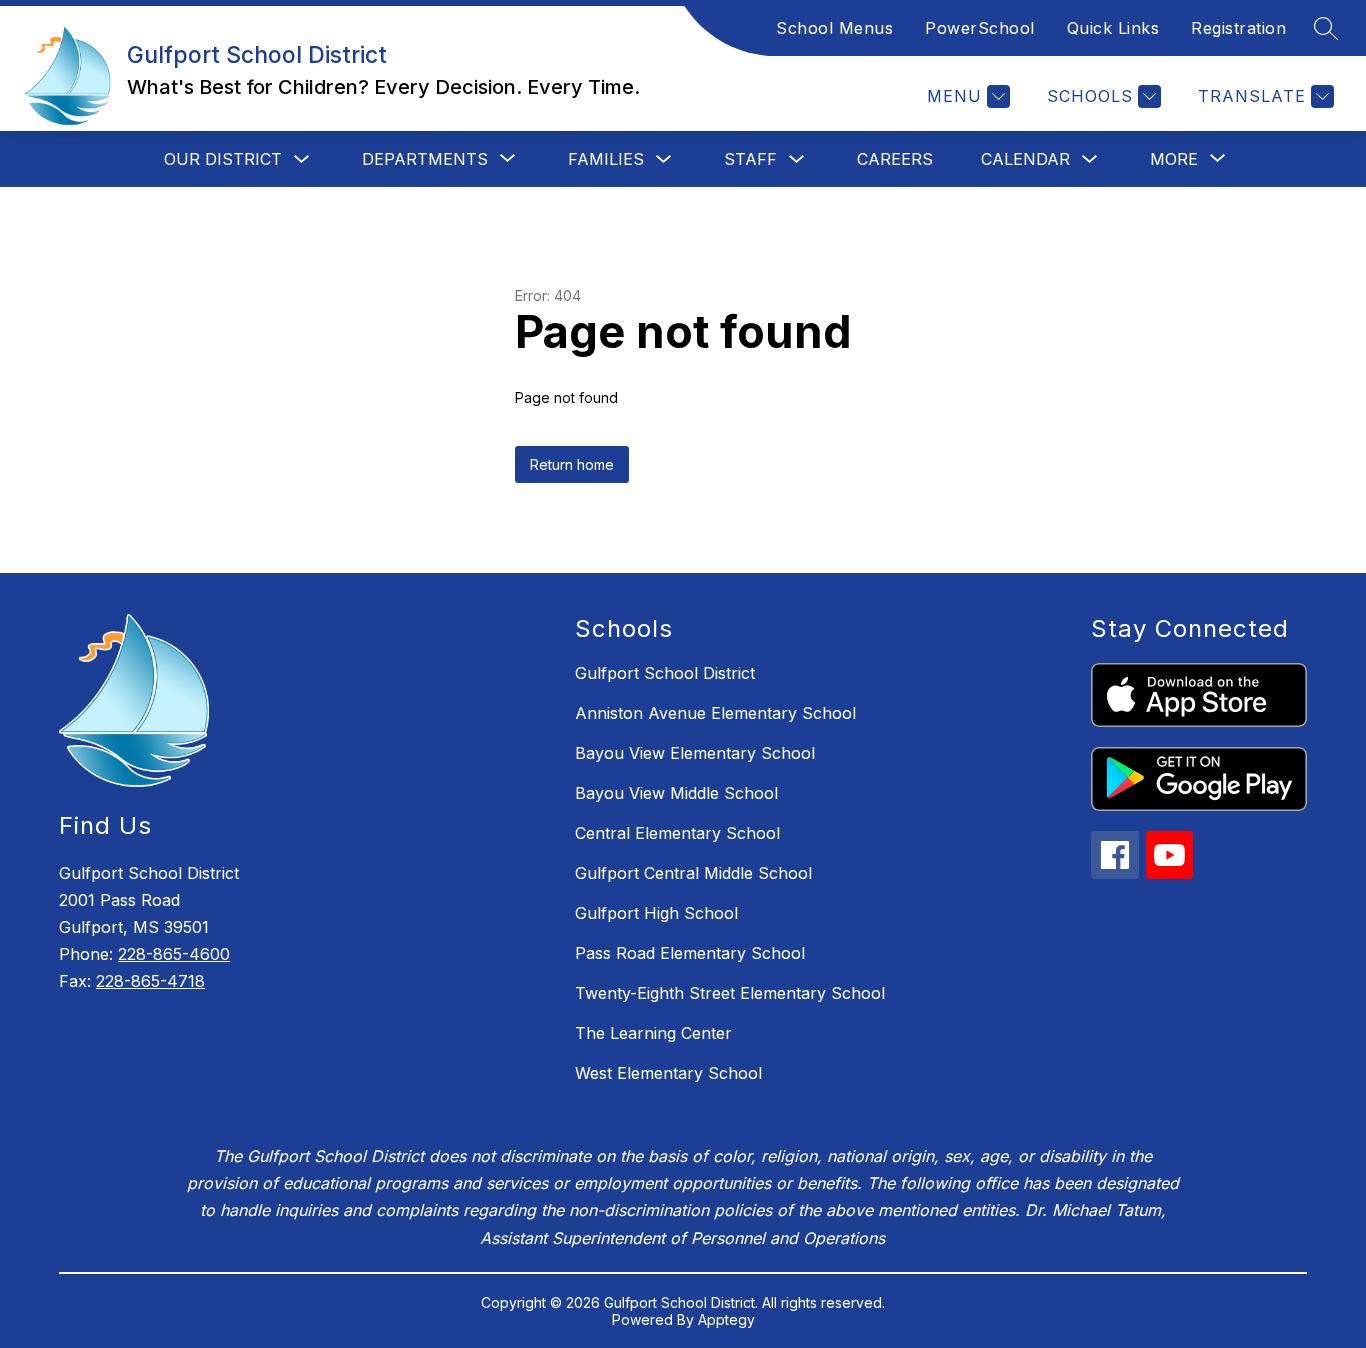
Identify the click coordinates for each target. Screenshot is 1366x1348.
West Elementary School (668, 1073)
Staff (750, 159)
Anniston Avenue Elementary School (715, 713)
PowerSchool (980, 28)
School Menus (834, 28)
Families (606, 159)
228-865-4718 (150, 981)
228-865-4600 (174, 954)
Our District (223, 159)
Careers (895, 159)
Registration (1238, 28)
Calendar (1025, 159)
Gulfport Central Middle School (693, 873)
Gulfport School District (665, 673)
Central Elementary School (677, 833)
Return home (572, 464)
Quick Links (1113, 28)
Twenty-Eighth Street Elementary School (730, 993)
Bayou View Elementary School (695, 753)
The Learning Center (653, 1033)
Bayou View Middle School (676, 793)
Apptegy (726, 1319)
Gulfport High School (656, 913)
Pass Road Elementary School (690, 953)
